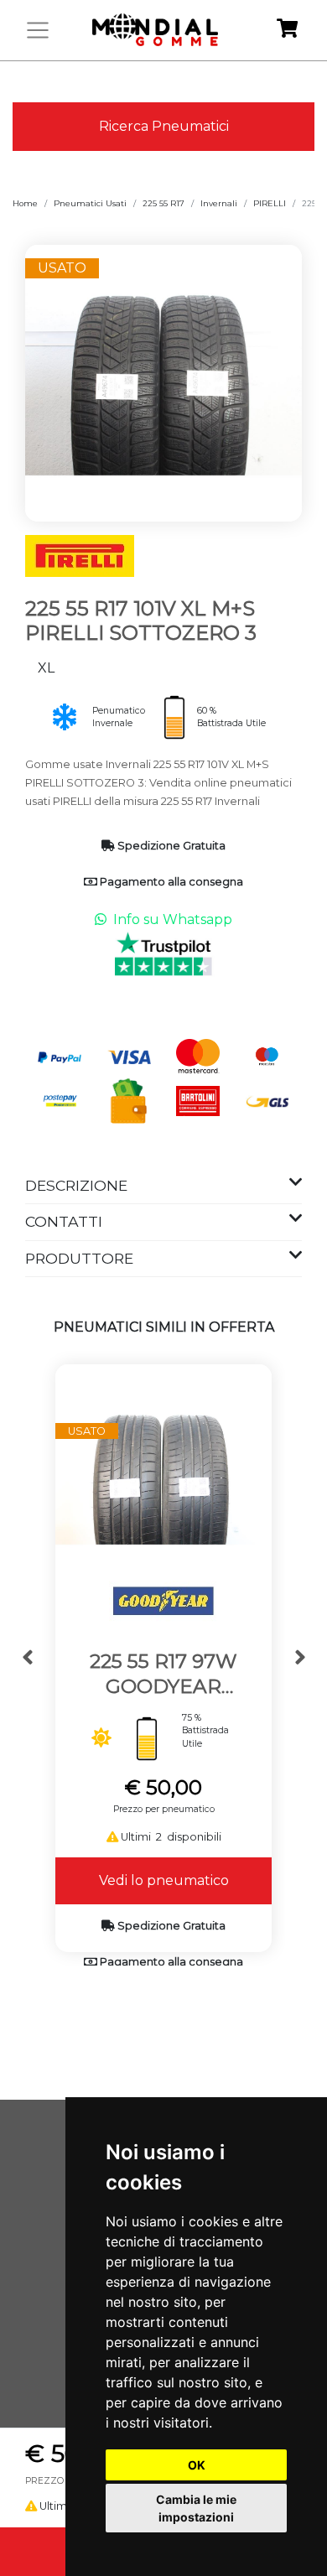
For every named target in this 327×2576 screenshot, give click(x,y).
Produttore (79, 1258)
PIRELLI (270, 203)
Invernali (219, 203)
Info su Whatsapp (173, 919)
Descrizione (76, 1185)
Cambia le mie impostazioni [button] (196, 2508)
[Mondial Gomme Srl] (155, 30)
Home (25, 203)
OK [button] (197, 2465)
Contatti (64, 1221)
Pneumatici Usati (90, 203)
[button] (27, 1658)
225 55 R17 (163, 203)
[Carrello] (287, 31)
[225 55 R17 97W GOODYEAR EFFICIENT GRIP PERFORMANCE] (163, 1471)
